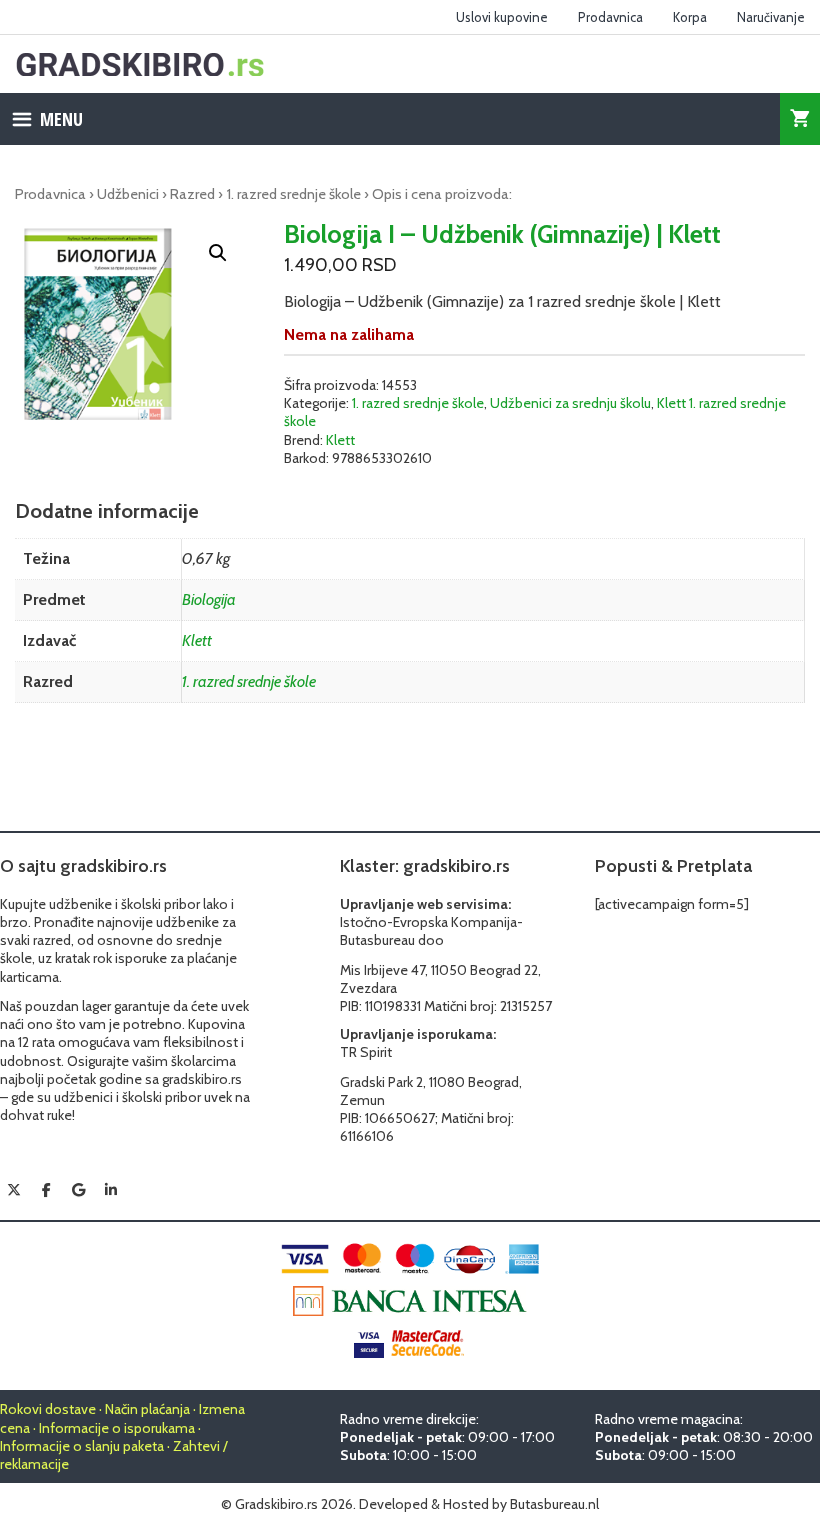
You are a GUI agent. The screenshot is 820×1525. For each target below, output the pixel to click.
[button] (218, 253)
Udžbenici (128, 194)
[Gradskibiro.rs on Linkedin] (111, 1190)
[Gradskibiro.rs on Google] (79, 1190)
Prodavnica (610, 17)
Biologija (209, 599)
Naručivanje (771, 17)
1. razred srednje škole (293, 194)
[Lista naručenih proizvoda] (800, 119)
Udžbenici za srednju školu (570, 403)
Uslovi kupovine (502, 17)
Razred (192, 194)
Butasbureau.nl (554, 1504)
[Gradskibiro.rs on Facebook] (46, 1190)
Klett (340, 440)
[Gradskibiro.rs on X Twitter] (14, 1190)
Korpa (690, 17)
